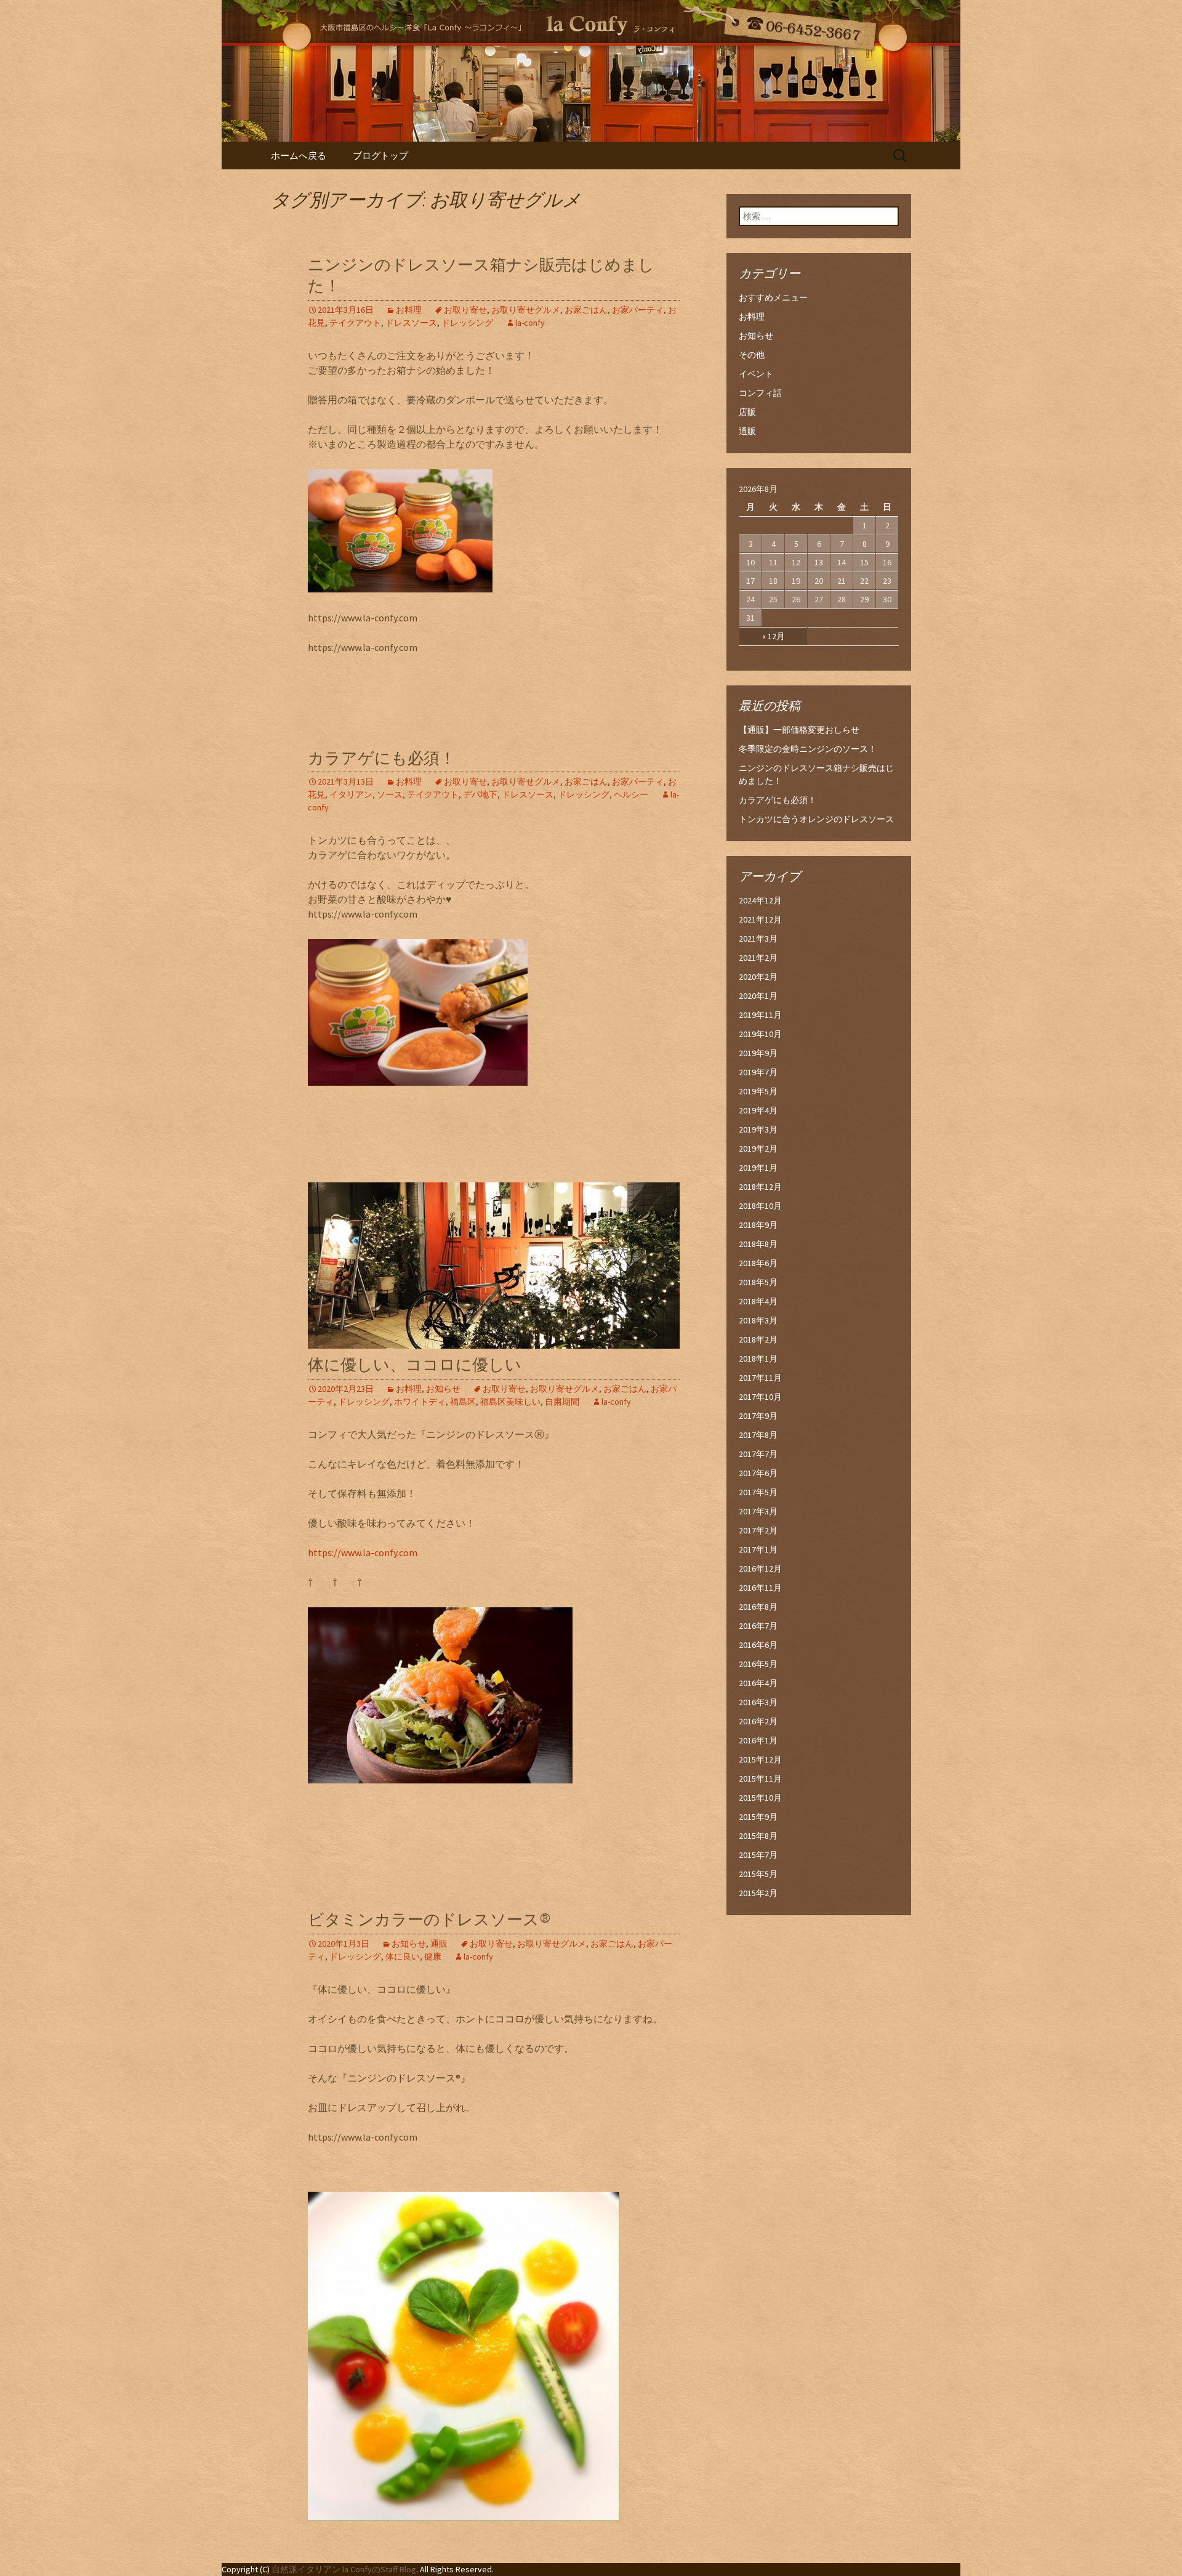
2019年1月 (758, 1168)
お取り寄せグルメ (526, 310)
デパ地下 (480, 794)
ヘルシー (631, 794)
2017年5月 (758, 1492)
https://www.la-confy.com (363, 1552)
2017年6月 (758, 1473)
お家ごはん (586, 310)
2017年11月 (760, 1378)
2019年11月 (760, 1015)
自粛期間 (562, 1402)
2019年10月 (760, 1034)
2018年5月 (758, 1282)
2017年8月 (758, 1435)
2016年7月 (758, 1626)
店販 (747, 412)
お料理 (409, 310)
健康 (433, 1956)
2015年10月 (760, 1798)
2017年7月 (758, 1454)
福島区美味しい (510, 1402)
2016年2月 (758, 1721)
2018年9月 (758, 1225)
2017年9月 (758, 1416)
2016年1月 (758, 1740)
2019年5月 (758, 1091)
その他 (752, 355)
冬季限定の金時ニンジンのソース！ (808, 749)
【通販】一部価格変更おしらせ (799, 730)
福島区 (463, 1402)
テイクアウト (355, 323)
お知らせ (443, 1389)
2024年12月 (760, 900)
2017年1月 (758, 1549)
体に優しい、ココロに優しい (415, 1365)
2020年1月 (758, 996)
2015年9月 (758, 1817)
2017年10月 (760, 1397)
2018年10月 (760, 1206)
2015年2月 (758, 1893)
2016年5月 (758, 1664)
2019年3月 (758, 1129)
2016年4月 (758, 1683)
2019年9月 (758, 1053)
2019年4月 (758, 1110)
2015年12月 (760, 1759)
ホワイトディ (420, 1402)
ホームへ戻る (299, 155)
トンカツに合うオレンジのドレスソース (816, 819)
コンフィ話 (760, 393)
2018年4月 (758, 1301)
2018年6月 (758, 1263)
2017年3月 (758, 1511)
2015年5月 (758, 1874)
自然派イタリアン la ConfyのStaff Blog (344, 2569)
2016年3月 (758, 1702)
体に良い (403, 1956)
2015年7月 (758, 1855)
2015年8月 (758, 1836)
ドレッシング (467, 323)
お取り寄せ (465, 310)
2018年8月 (758, 1244)
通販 (439, 1944)
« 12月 (774, 636)
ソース (390, 794)
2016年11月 (760, 1588)
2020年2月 (758, 977)
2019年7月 (758, 1072)
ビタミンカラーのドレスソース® (429, 1920)
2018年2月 (758, 1339)
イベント (756, 374)
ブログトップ (380, 155)
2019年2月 (758, 1149)
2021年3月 (758, 939)
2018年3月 (758, 1320)
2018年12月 (760, 1187)
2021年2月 (758, 958)
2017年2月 (758, 1530)
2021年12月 (760, 919)
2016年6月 (758, 1645)
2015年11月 (760, 1779)
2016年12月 (760, 1569)
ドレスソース (411, 323)
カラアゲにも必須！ (382, 758)
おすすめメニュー (773, 297)
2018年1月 (758, 1359)
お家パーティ (638, 310)
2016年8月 (758, 1607)
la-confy (530, 323)
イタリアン (351, 794)
